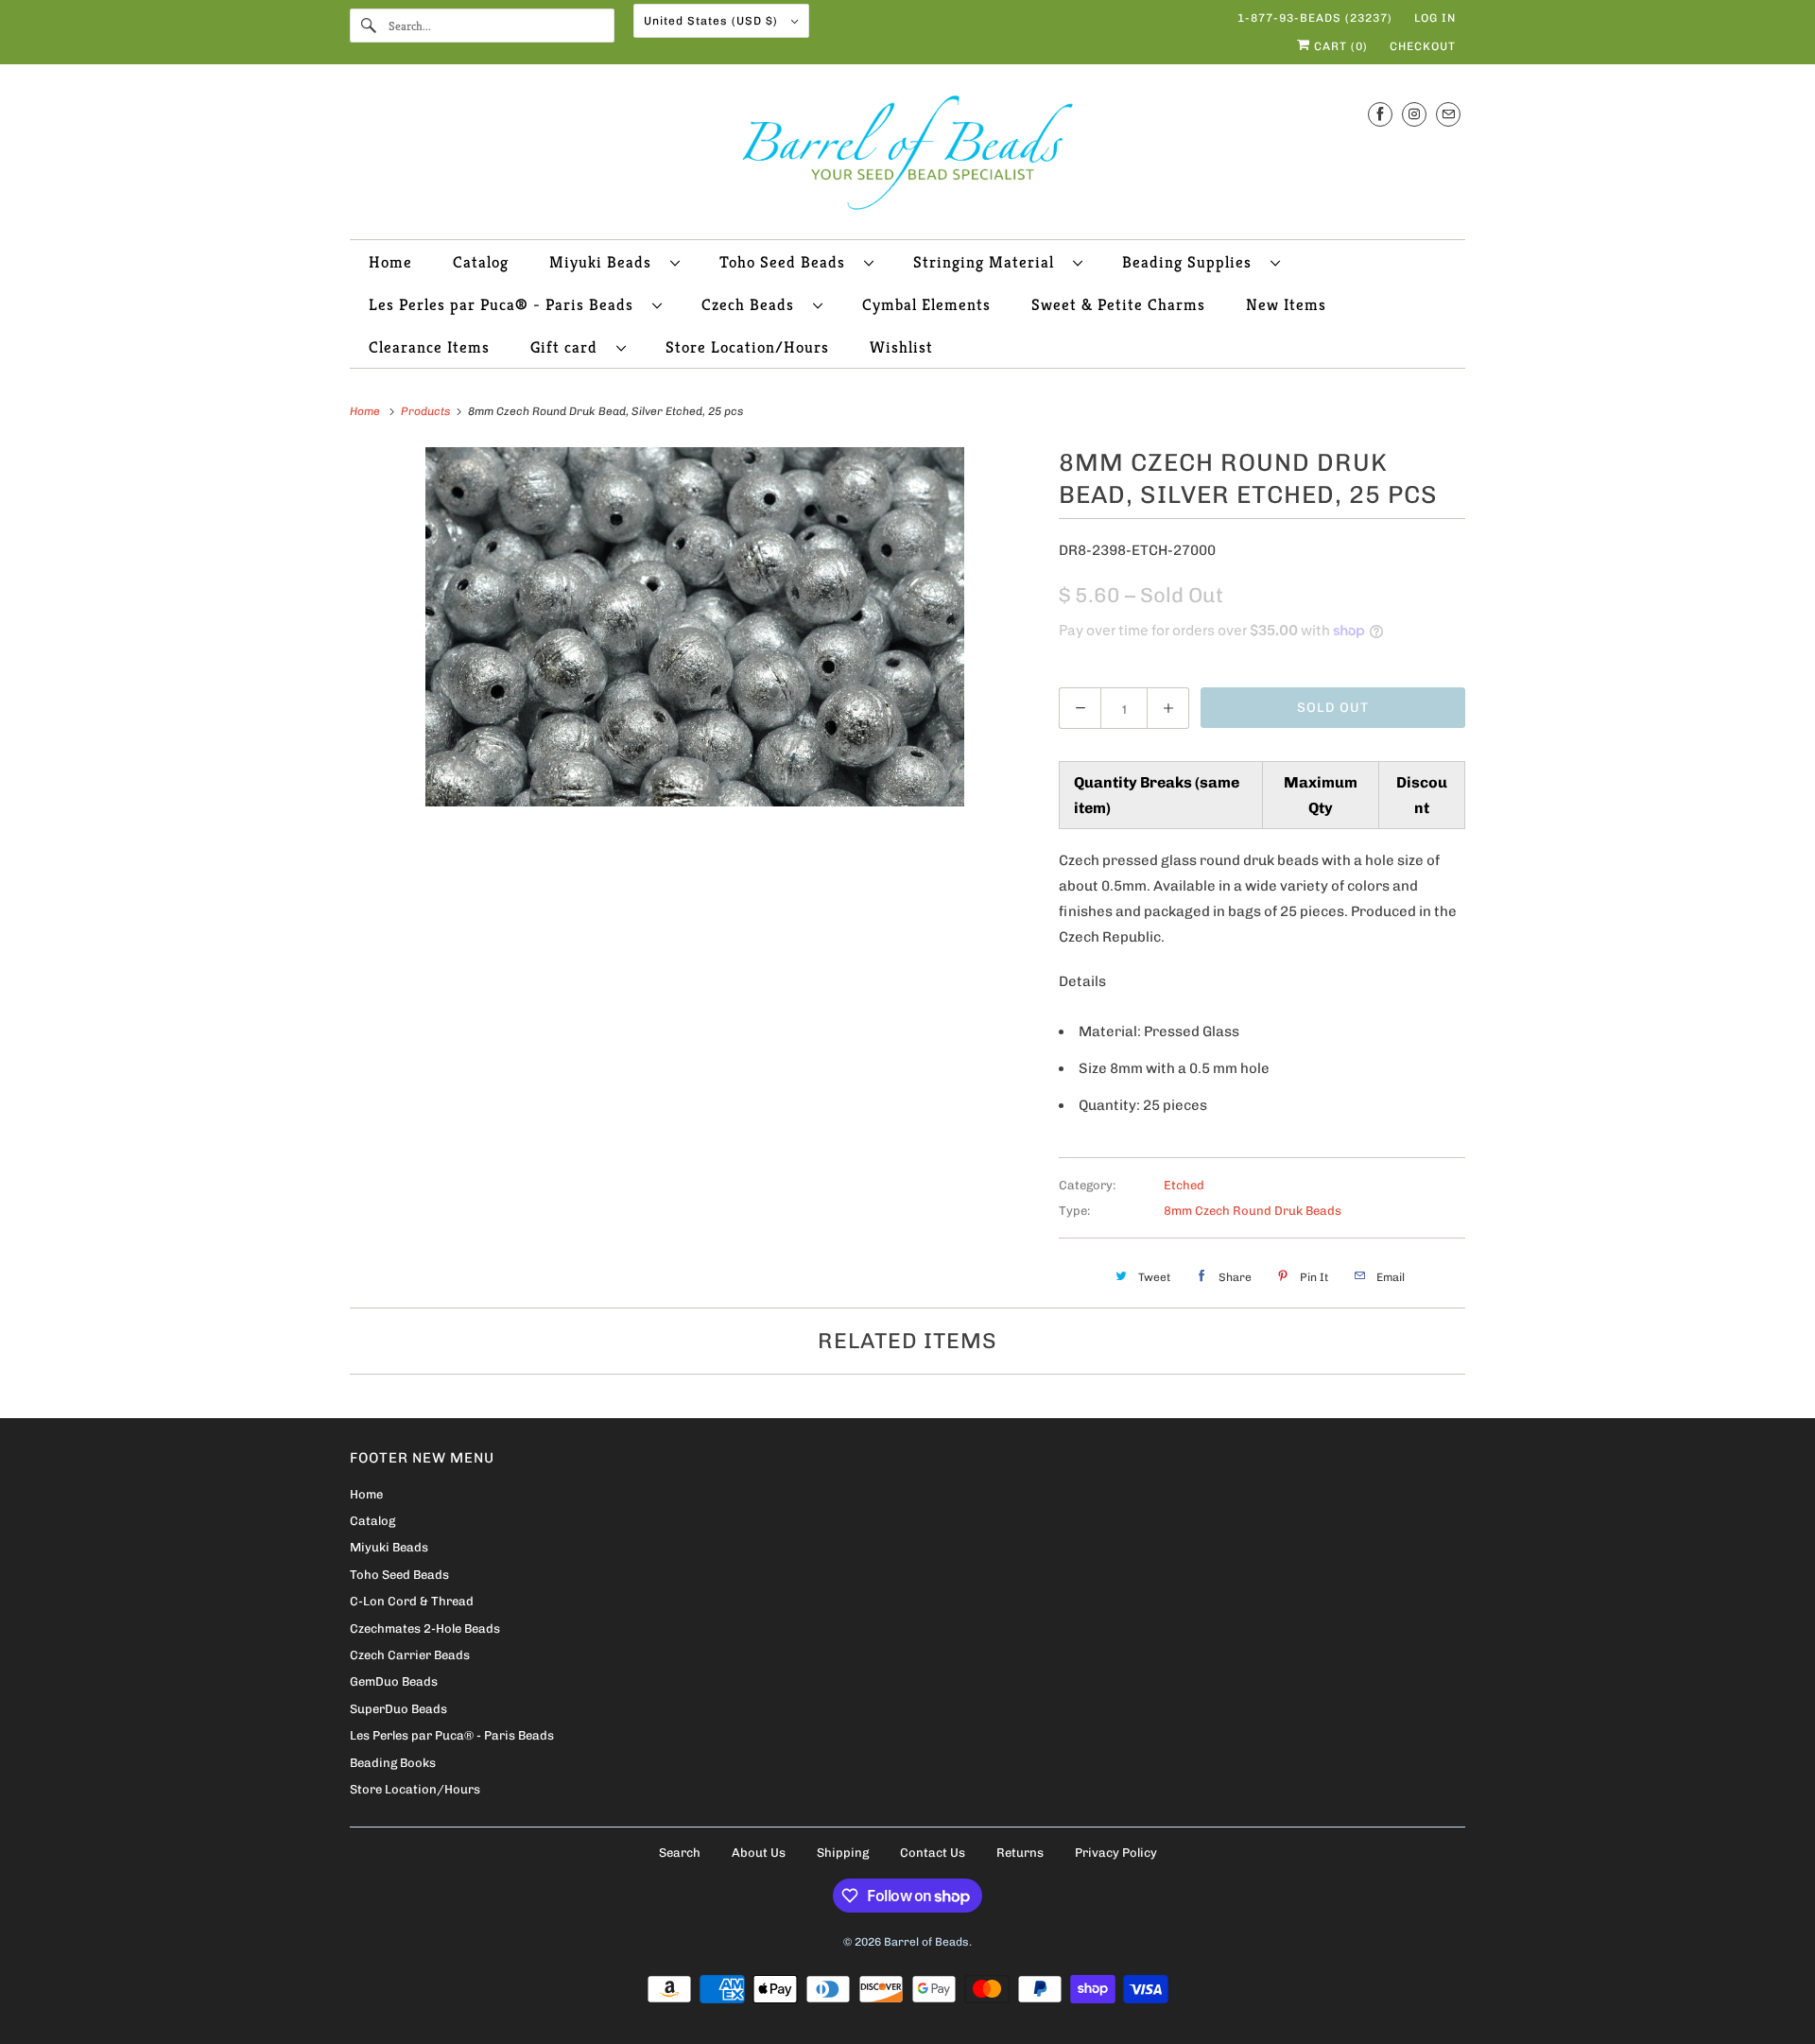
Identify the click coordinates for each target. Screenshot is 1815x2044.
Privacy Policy (1116, 1853)
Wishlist (901, 347)
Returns (1020, 1853)
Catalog (481, 262)
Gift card (569, 347)
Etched (1184, 1185)
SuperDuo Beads (398, 1709)
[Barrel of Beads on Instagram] (1414, 114)
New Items (1286, 304)
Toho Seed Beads (787, 262)
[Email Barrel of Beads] (1448, 114)
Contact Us (933, 1853)
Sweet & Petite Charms (1118, 304)
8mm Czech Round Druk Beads (1253, 1211)
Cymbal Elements (926, 304)
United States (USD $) (713, 21)
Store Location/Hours (747, 347)
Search (680, 1853)
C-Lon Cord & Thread (412, 1601)
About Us (759, 1853)
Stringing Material (988, 262)
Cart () (1339, 46)
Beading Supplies (1192, 262)
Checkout (1423, 46)
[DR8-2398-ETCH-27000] (695, 627)
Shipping (843, 1853)
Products (427, 411)
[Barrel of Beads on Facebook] (1380, 114)
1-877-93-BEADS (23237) (1315, 18)
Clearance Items (429, 347)
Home (390, 262)
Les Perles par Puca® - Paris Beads (506, 304)
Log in (1435, 18)
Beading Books (393, 1763)
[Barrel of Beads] (907, 156)
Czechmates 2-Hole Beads (425, 1628)
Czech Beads (752, 304)
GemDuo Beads (394, 1681)
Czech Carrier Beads (410, 1655)
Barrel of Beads (926, 1942)
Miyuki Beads (605, 262)
